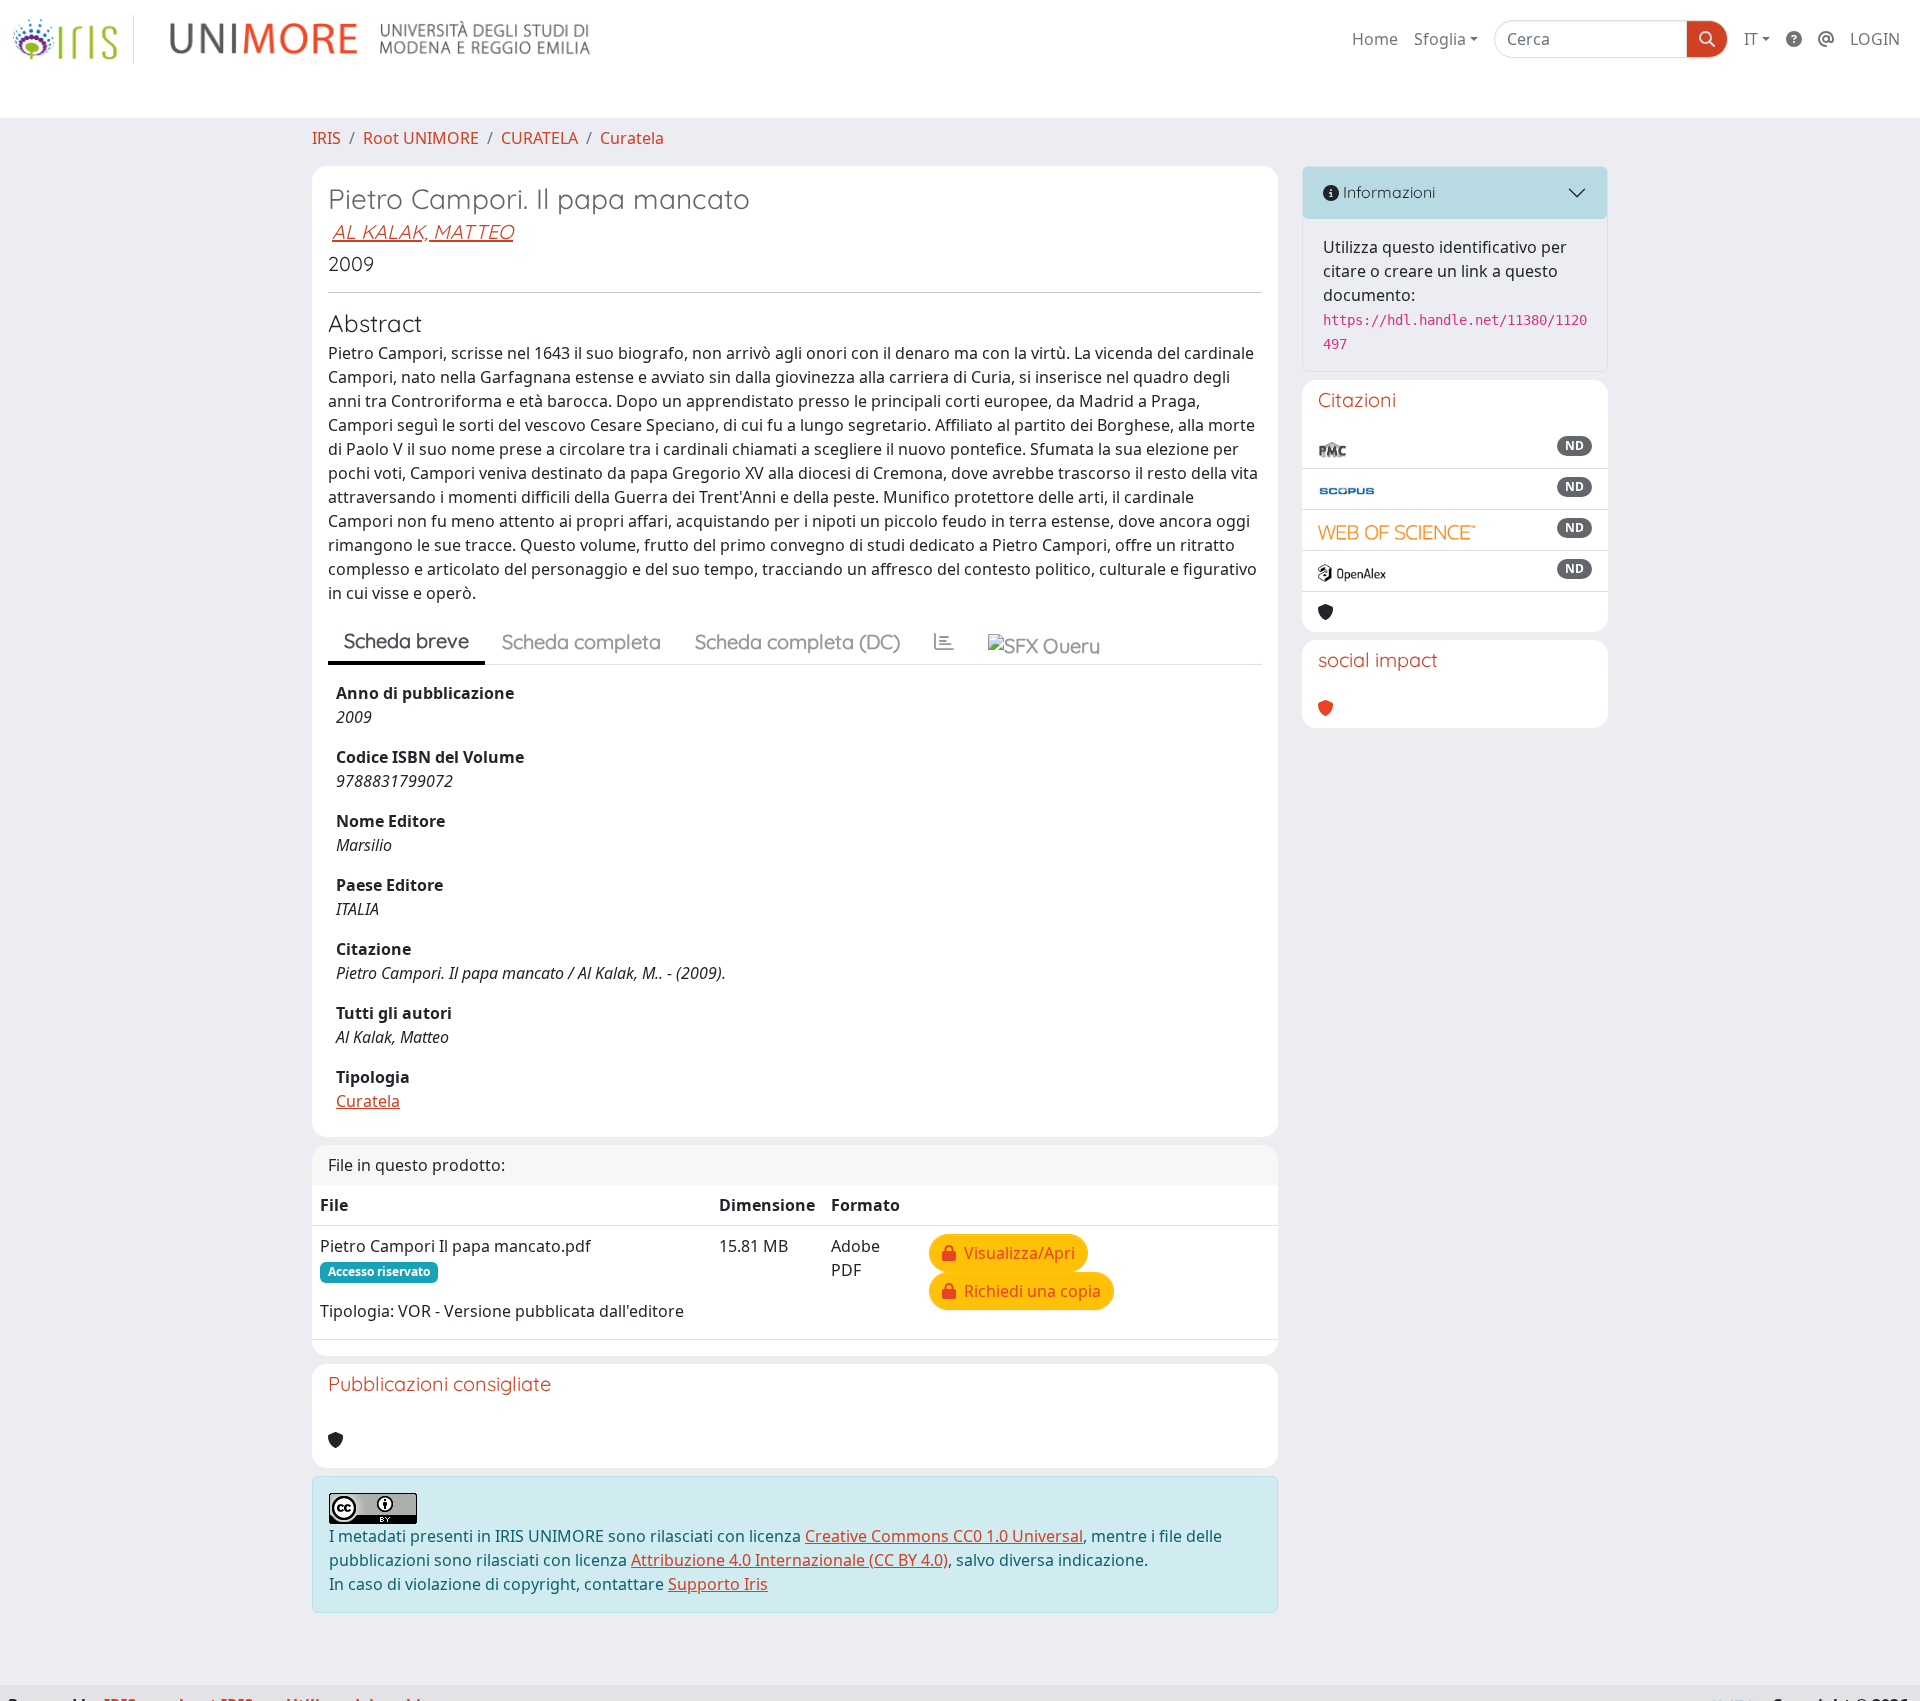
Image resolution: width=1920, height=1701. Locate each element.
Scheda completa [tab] (581, 641)
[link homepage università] (381, 39)
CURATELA (539, 138)
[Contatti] (1826, 39)
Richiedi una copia (1028, 1291)
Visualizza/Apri (1015, 1253)
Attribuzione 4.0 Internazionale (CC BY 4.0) (789, 1560)
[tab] (944, 642)
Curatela (632, 138)
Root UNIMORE (421, 138)
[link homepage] (73, 39)
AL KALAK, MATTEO (422, 231)
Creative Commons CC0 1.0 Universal (944, 1536)
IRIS (326, 138)
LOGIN (1875, 39)
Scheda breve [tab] (406, 640)
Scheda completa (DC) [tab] (797, 641)
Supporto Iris (718, 1584)
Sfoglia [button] (1440, 39)
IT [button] (1751, 39)
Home (1375, 39)
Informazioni (1387, 192)
